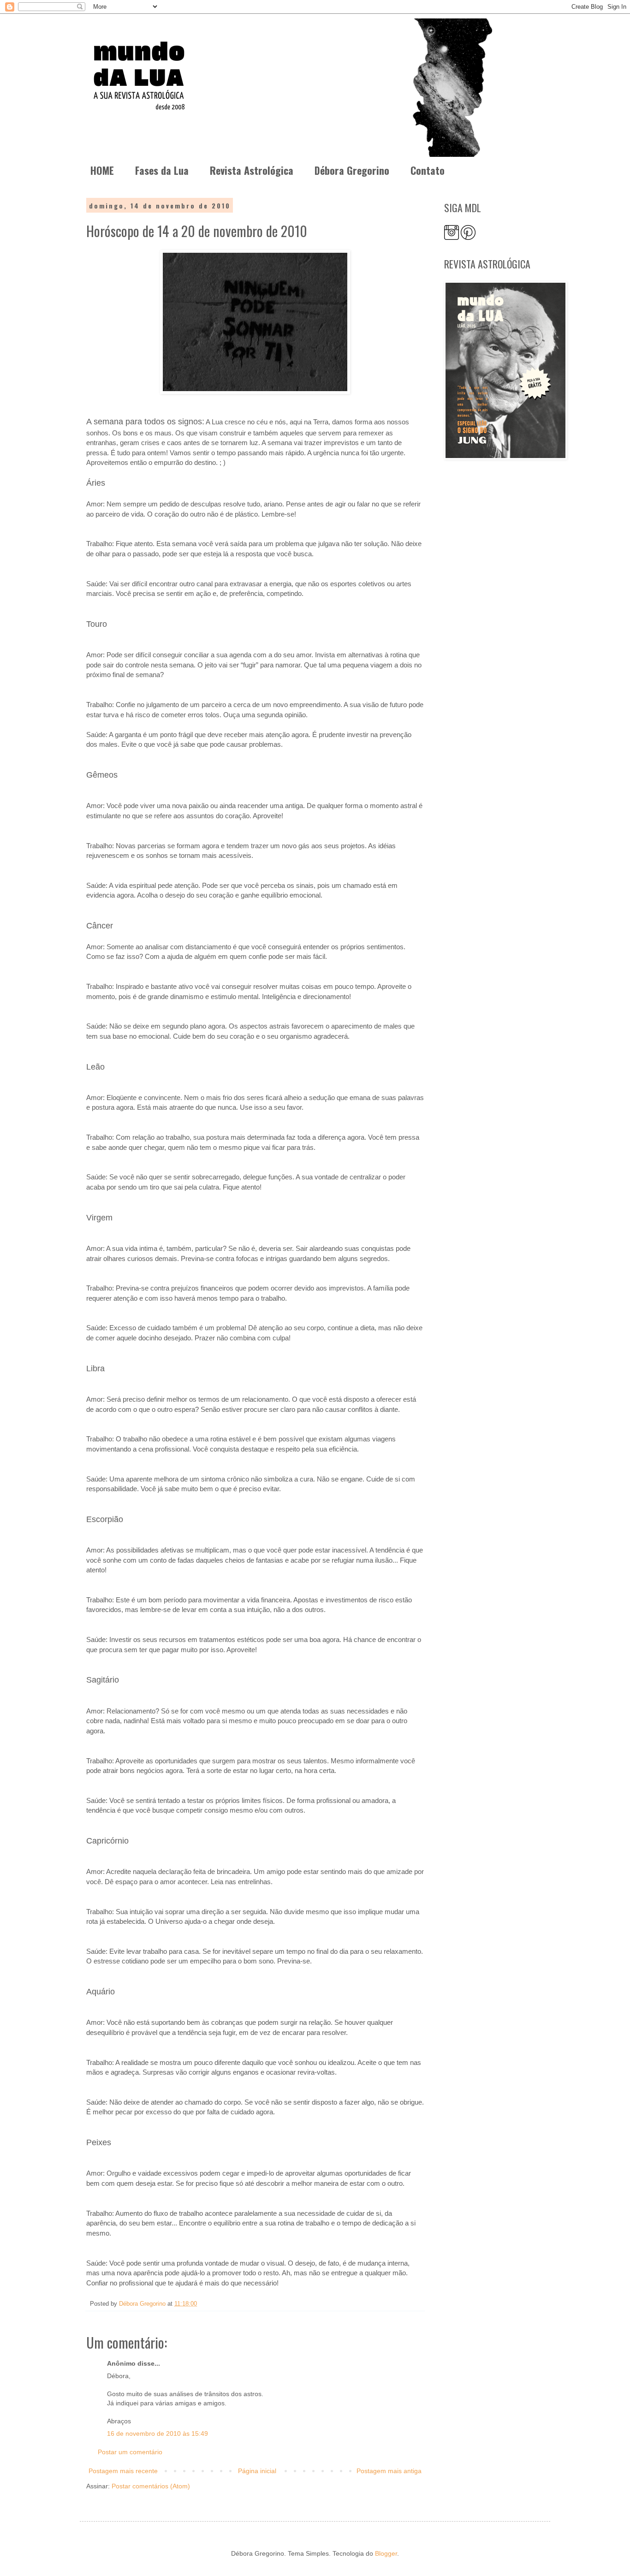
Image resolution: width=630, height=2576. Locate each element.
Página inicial (257, 2471)
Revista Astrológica (252, 170)
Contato (428, 170)
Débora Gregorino (352, 170)
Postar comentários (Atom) (151, 2486)
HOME (102, 170)
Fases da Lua (162, 170)
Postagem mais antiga (389, 2471)
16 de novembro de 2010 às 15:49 (157, 2433)
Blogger (386, 2553)
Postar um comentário (130, 2452)
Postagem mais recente (123, 2471)
